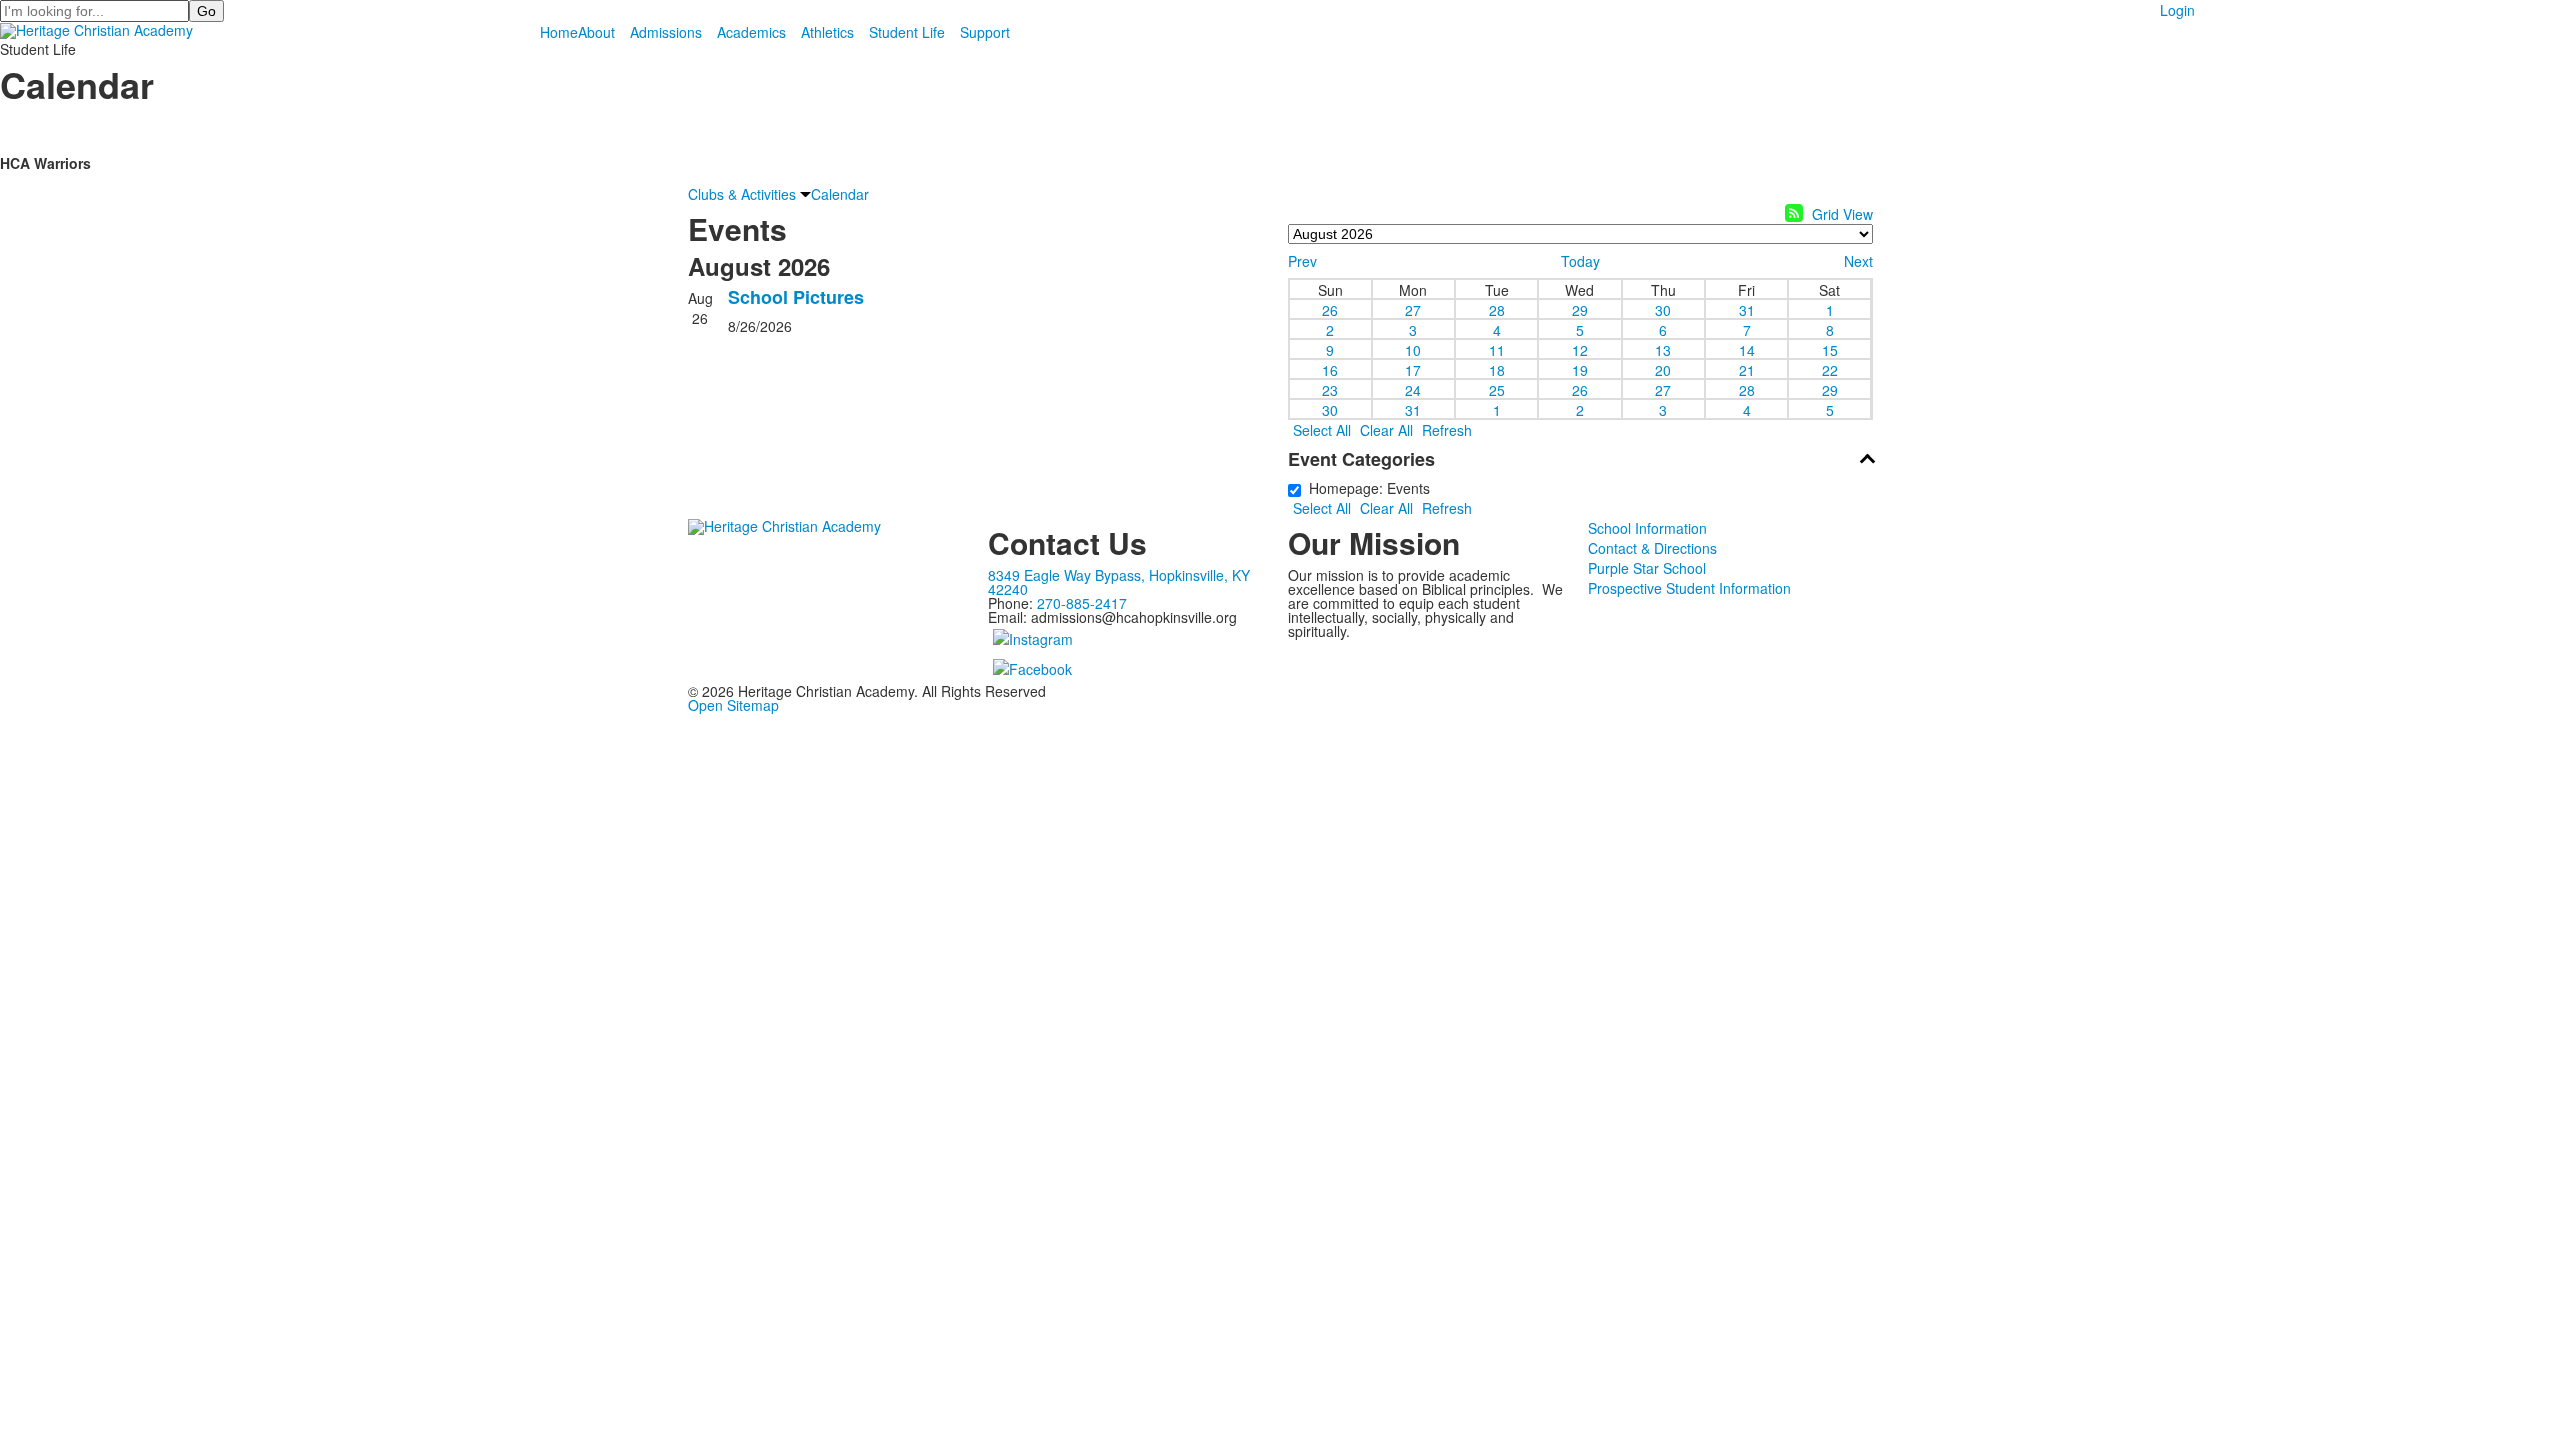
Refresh (1447, 430)
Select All (1322, 430)
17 (1413, 369)
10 (1413, 349)
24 (1413, 389)
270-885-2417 (1082, 603)
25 (1497, 389)
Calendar (840, 194)
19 (1580, 369)
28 (1497, 309)
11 (1497, 349)
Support (985, 32)
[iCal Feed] (1794, 213)
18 (1497, 369)
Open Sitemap (733, 705)
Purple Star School (1647, 568)
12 (1580, 349)
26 (1330, 309)
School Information (1647, 528)
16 (1330, 369)
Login (2177, 10)
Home (559, 32)
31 (1747, 309)
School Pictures (796, 297)
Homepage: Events (1365, 488)
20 (1663, 369)
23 (1330, 389)
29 (1580, 309)
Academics (751, 32)
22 (1830, 369)
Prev (1302, 261)
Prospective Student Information (1689, 588)
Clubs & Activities (742, 194)
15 (1830, 349)
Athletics (827, 32)
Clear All (1386, 430)
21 (1747, 369)
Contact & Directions (1652, 548)
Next (1858, 261)
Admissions (666, 32)
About (596, 32)
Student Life (907, 32)
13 (1663, 349)
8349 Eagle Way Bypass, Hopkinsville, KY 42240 (1119, 582)
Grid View (1842, 214)
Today (1580, 261)
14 (1747, 349)
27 (1413, 309)
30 (1663, 309)
